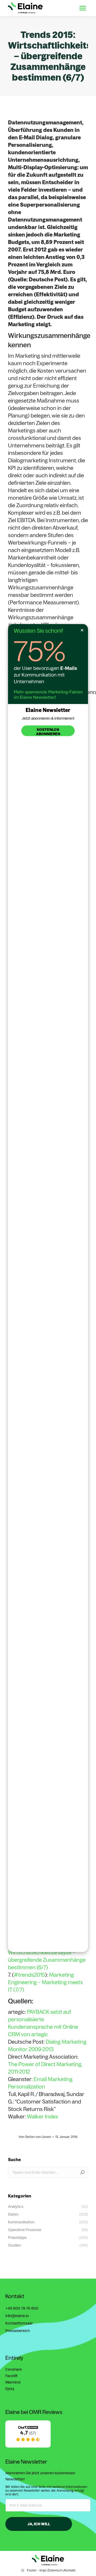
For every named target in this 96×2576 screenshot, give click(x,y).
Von (35, 2137)
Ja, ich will (39, 2524)
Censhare (14, 2369)
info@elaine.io (17, 2316)
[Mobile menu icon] (83, 8)
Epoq (10, 2389)
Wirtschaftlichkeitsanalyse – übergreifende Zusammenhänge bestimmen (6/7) (47, 1960)
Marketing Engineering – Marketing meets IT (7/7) (45, 1982)
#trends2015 (29, 1975)
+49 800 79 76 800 (22, 2308)
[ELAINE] (28, 2446)
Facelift (11, 2376)
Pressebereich (18, 2331)
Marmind (13, 2382)
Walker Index (43, 2116)
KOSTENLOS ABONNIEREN (48, 732)
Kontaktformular (19, 2323)
